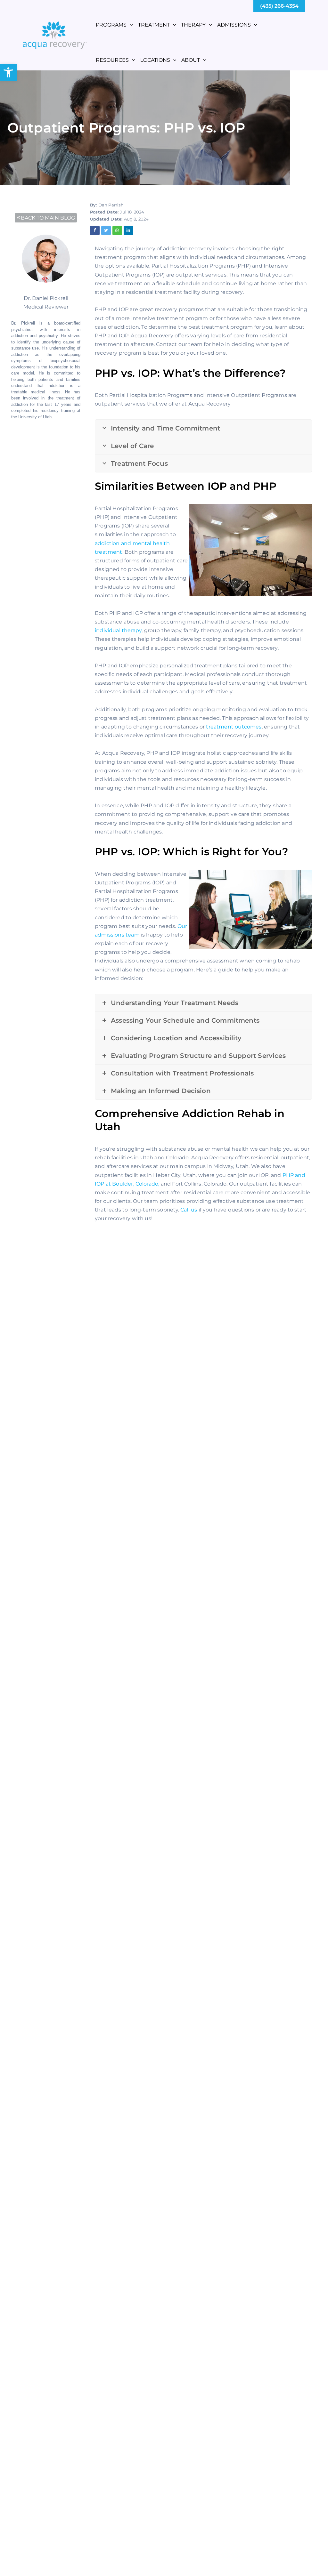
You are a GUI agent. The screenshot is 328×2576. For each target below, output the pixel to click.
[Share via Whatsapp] (117, 230)
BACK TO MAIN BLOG (48, 218)
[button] (8, 72)
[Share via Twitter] (106, 230)
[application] (130, 25)
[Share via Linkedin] (128, 230)
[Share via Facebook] (95, 230)
